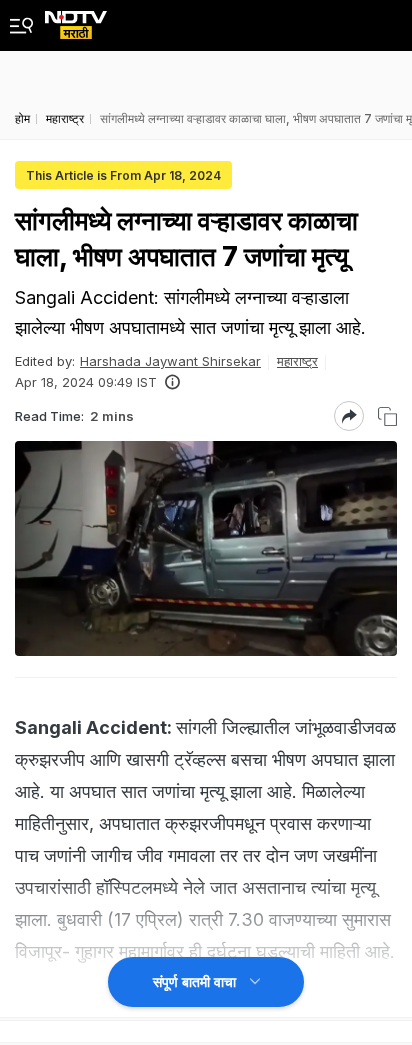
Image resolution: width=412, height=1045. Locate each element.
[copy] (387, 416)
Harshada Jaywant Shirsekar (170, 361)
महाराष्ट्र (297, 361)
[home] (76, 19)
